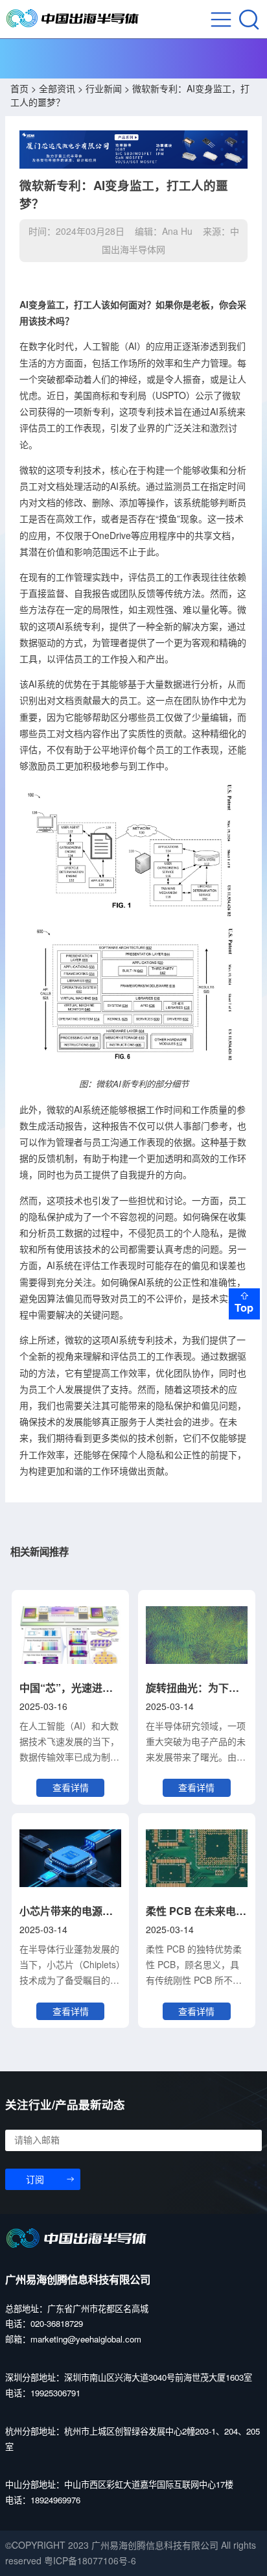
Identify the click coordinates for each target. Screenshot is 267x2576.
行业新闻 (104, 88)
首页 (19, 88)
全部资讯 (57, 88)
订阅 (35, 2180)
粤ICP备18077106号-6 (90, 2560)
